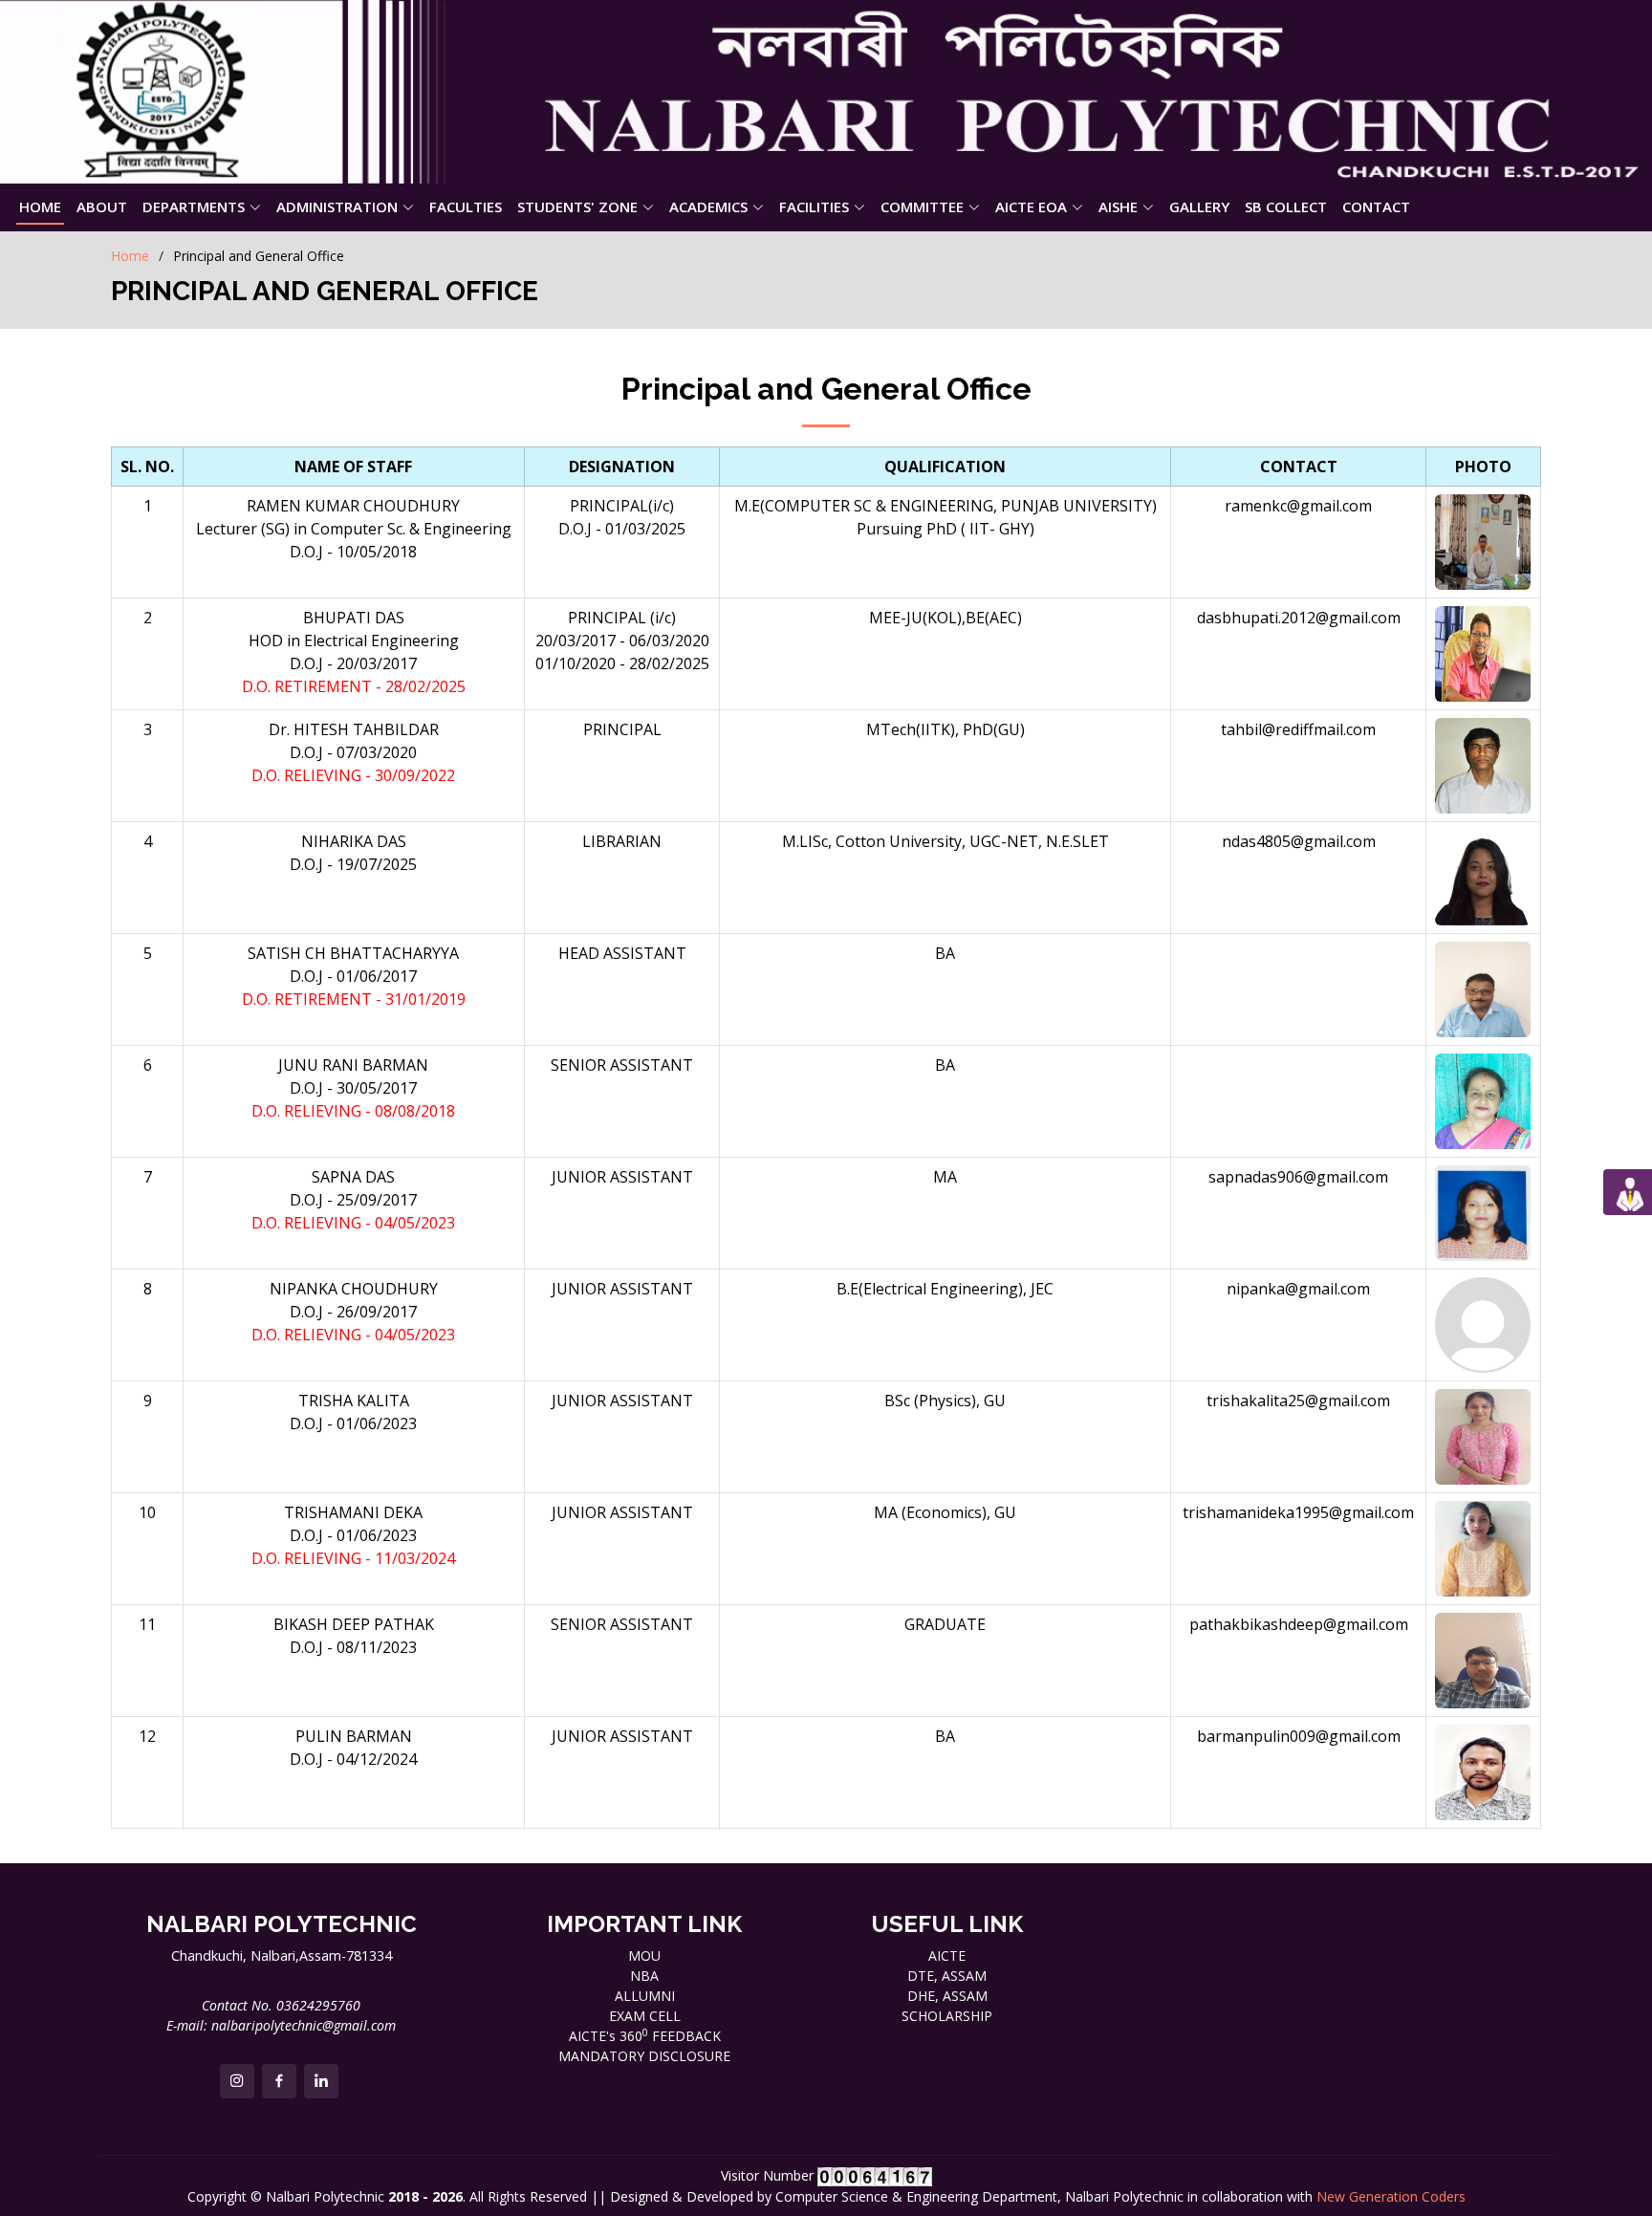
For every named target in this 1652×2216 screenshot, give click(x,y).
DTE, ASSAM (947, 1976)
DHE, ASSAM (947, 1996)
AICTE (947, 1955)
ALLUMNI (645, 1996)
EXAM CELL (645, 2016)
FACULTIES (466, 206)
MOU (644, 1955)
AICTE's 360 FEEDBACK (645, 2036)
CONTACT (1376, 206)
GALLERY (1199, 206)
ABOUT (102, 206)
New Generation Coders (1391, 2196)
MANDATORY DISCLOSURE (644, 2056)
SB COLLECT (1286, 206)
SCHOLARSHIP (947, 2016)
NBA (644, 1976)
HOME (40, 206)
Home (130, 256)
